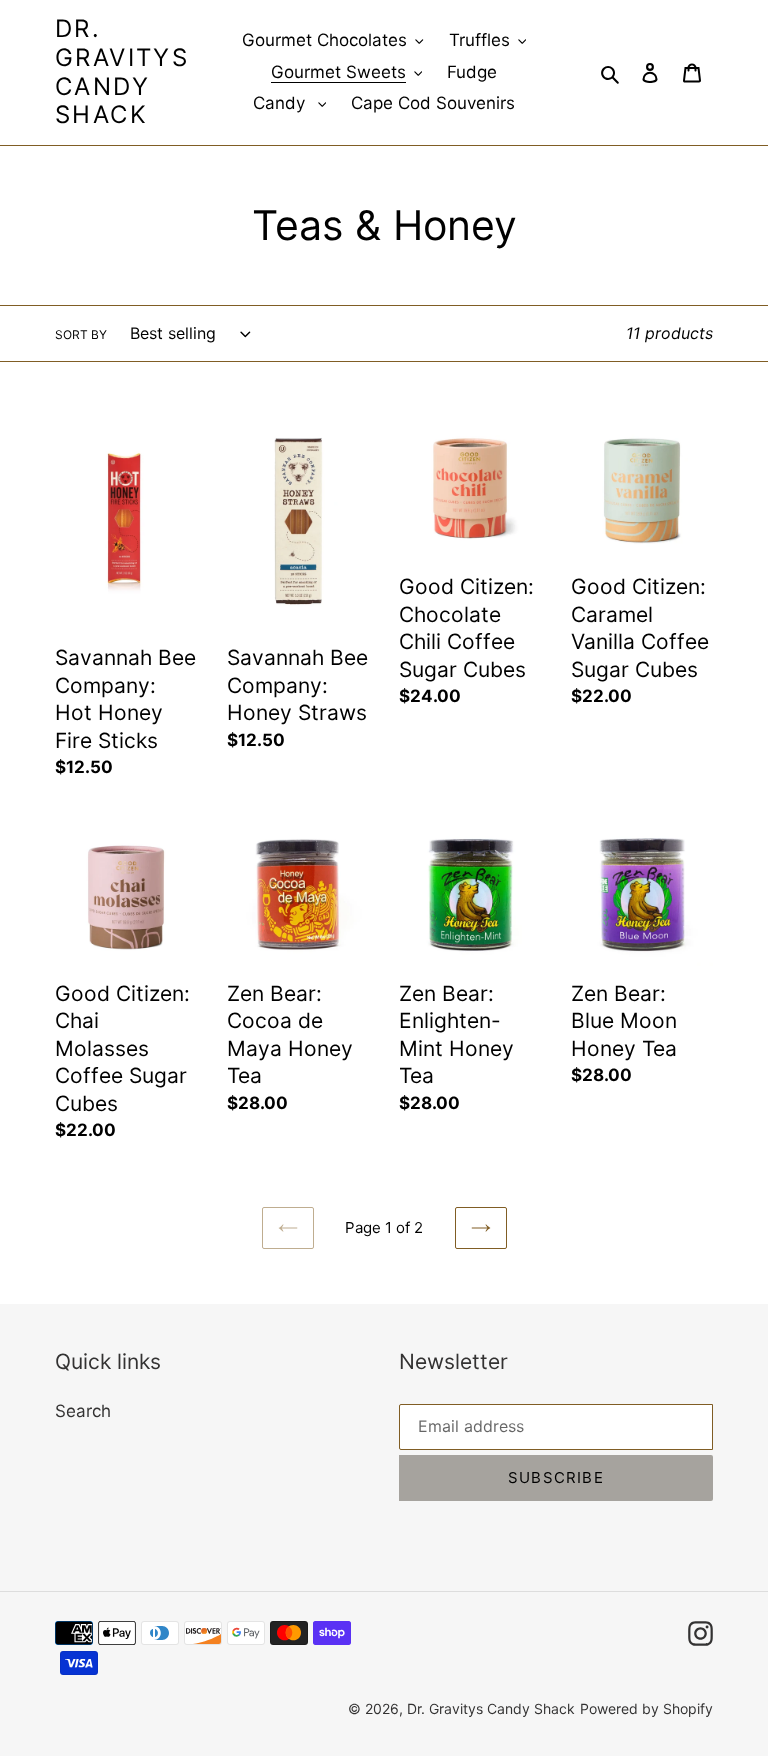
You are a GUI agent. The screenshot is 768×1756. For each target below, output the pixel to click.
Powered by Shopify (646, 1708)
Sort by (81, 334)
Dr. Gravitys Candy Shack (122, 72)
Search (83, 1411)
